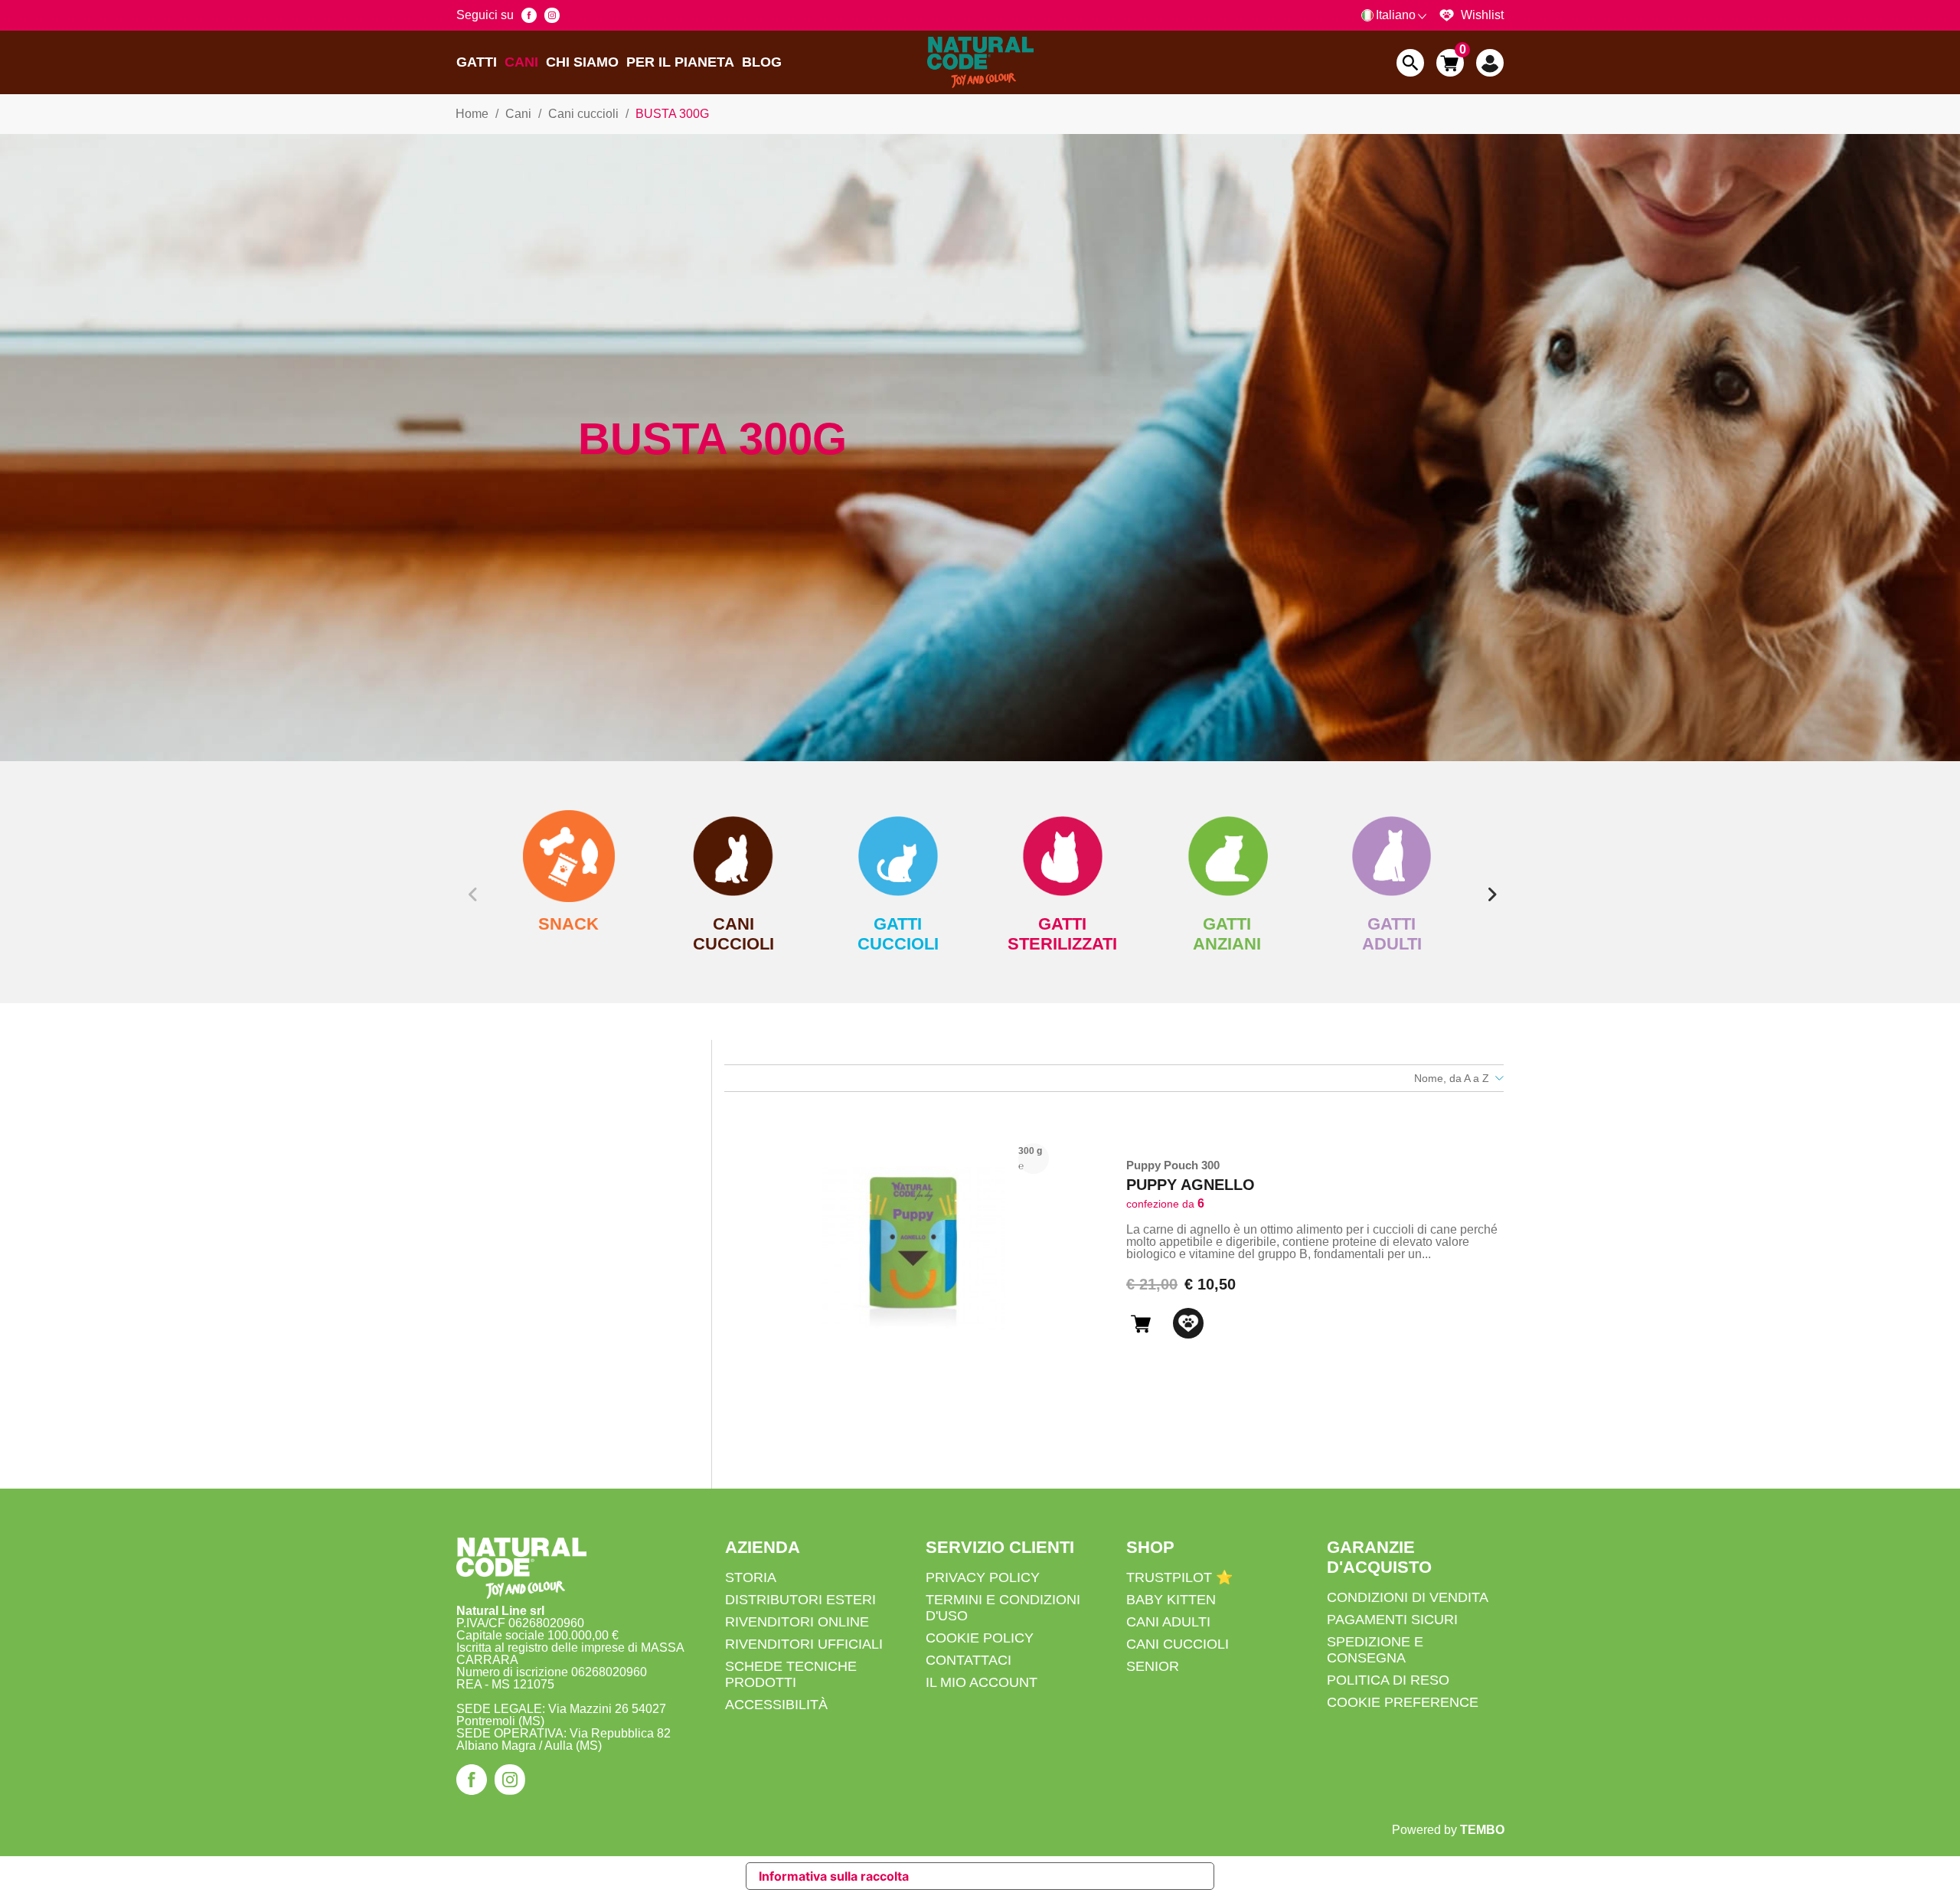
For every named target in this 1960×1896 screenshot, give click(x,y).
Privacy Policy (983, 1577)
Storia (751, 1577)
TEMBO (1482, 1830)
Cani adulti (1168, 1622)
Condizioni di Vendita (1408, 1597)
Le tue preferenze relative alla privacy (1047, 1876)
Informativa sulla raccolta (834, 1876)
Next (1489, 882)
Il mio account (982, 1682)
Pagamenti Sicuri (1392, 1620)
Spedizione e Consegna (1375, 1650)
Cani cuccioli (1178, 1644)
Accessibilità (776, 1705)
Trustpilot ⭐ (1179, 1577)
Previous (471, 882)
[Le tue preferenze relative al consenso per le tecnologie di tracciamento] (1933, 1881)
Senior (1153, 1666)
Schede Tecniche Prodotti (791, 1674)
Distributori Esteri (800, 1600)
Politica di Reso (1388, 1680)
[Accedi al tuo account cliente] (1490, 63)
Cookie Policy (980, 1638)
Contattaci (969, 1660)
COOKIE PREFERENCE (1403, 1702)
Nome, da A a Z (1452, 1078)
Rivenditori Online (797, 1622)
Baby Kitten (1171, 1600)
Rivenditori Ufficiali (804, 1644)
